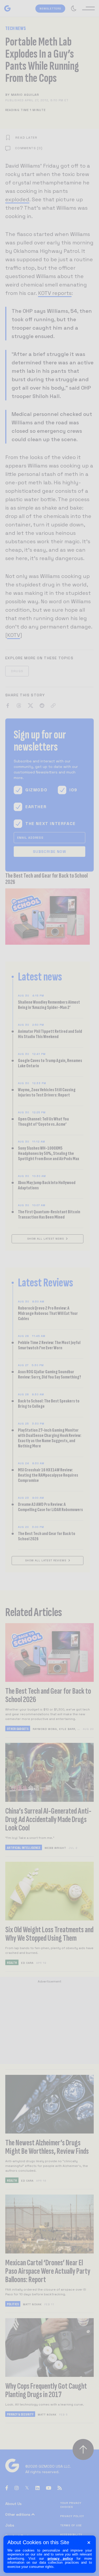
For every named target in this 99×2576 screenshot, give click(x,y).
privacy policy (60, 2559)
